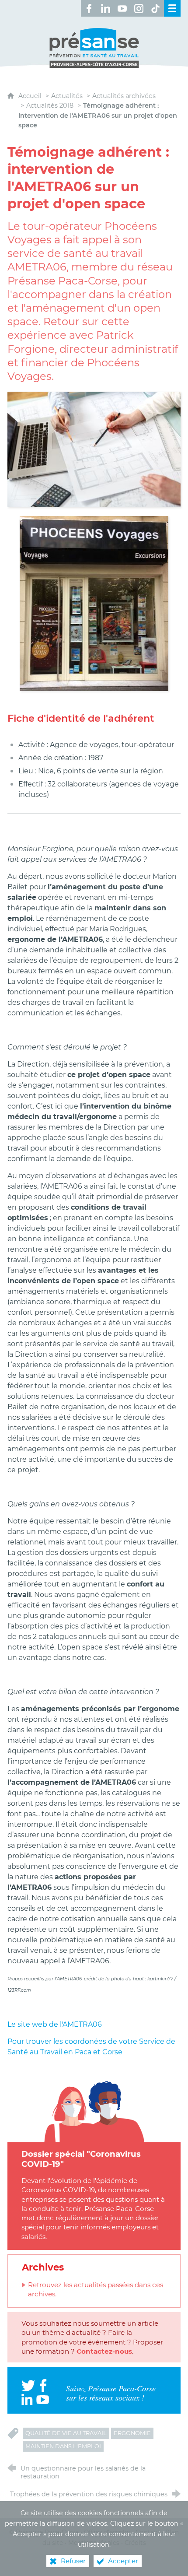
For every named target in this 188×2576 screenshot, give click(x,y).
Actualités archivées (124, 96)
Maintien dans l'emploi (63, 2446)
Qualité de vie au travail (66, 2433)
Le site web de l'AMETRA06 (55, 2024)
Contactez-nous (104, 2351)
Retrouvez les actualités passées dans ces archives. (96, 2289)
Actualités (67, 96)
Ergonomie (132, 2433)
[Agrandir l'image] (94, 449)
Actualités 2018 (50, 105)
